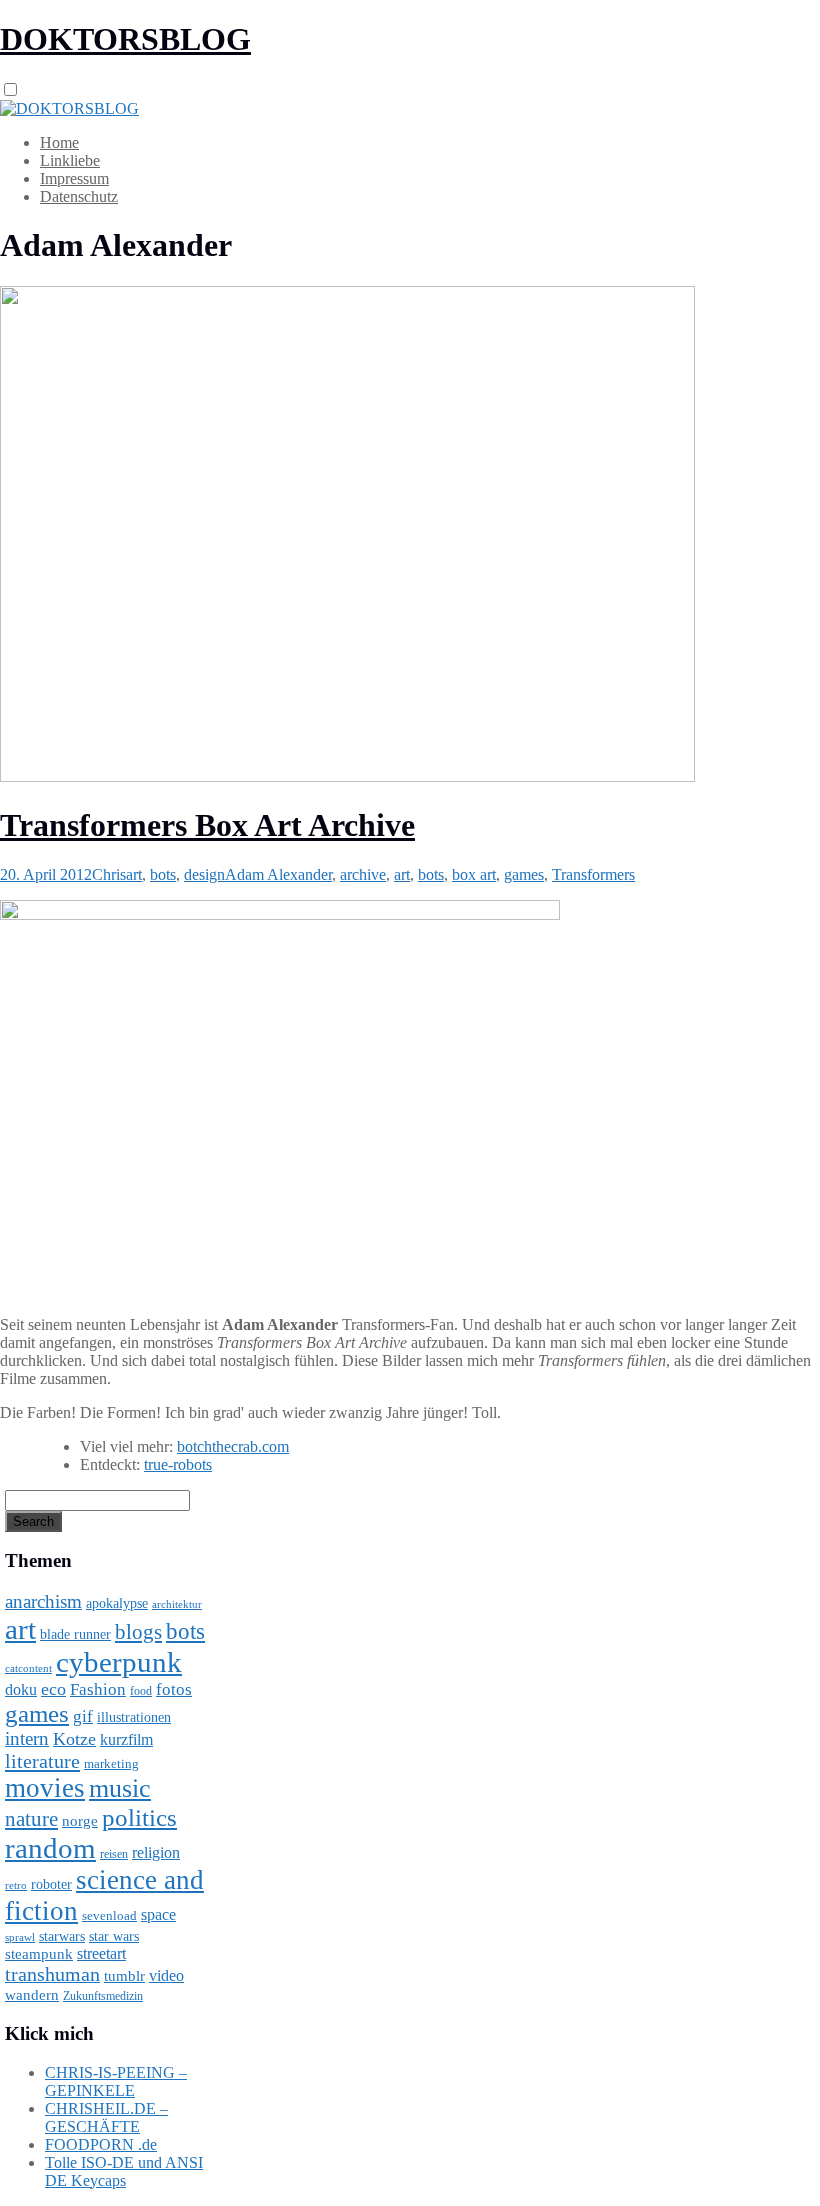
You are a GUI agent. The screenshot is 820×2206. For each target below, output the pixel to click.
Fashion (98, 1689)
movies (45, 1788)
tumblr (124, 1976)
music (120, 1788)
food (141, 1691)
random (50, 1848)
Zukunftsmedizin (103, 1996)
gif (83, 1716)
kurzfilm (126, 1739)
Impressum (74, 178)
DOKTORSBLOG (125, 39)
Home (59, 142)
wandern (32, 1994)
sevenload (109, 1915)
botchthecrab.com (233, 1446)
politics (139, 1817)
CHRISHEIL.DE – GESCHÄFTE (106, 2117)
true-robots (178, 1464)
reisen (114, 1854)
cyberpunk (119, 1662)
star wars (114, 1936)
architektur (177, 1604)
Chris (109, 874)
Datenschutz (79, 196)
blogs (138, 1632)
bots (163, 874)
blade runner (75, 1634)
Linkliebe (70, 160)
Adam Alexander (278, 874)
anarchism (43, 1601)
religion (156, 1852)
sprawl (20, 1937)
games (524, 874)
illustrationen (134, 1717)
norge (80, 1820)
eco (53, 1689)
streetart (101, 1953)
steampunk (39, 1953)
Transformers (593, 874)
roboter (51, 1884)
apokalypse (117, 1603)
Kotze (74, 1739)
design (204, 874)
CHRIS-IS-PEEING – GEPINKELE (116, 2081)
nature (31, 1819)
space (158, 1914)
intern (27, 1738)
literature (42, 1761)
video (166, 1975)
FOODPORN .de (101, 2144)
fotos (174, 1689)
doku (21, 1690)
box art (474, 874)
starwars (62, 1936)
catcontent (28, 1668)
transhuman (52, 1974)
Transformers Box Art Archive (207, 825)
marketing (111, 1763)
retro (16, 1885)
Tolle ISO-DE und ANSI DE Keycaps (124, 2171)
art (134, 874)
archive (363, 874)
